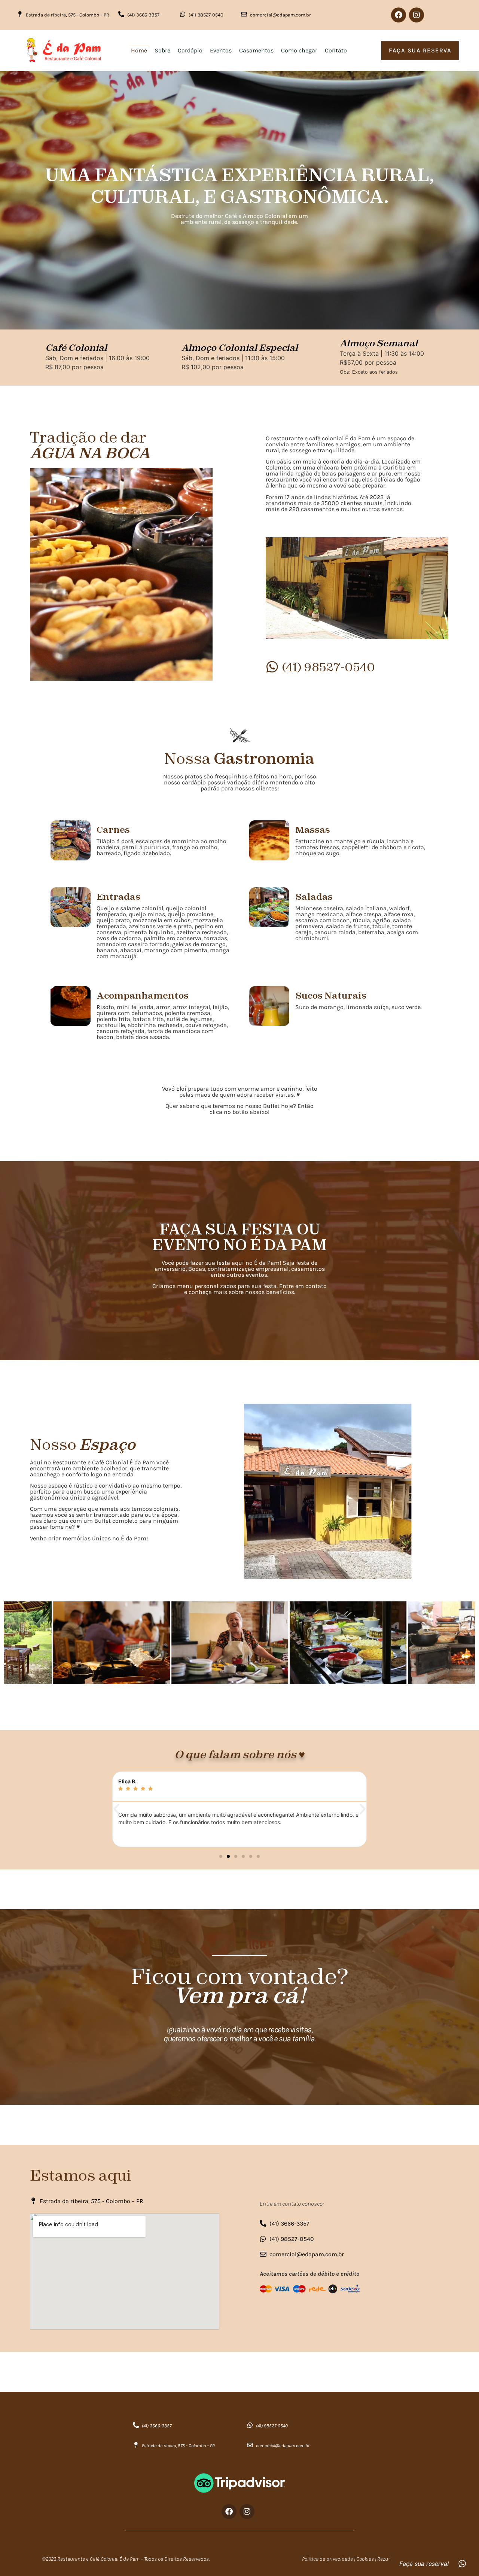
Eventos (221, 50)
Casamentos (256, 50)
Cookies (365, 2559)
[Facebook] (399, 15)
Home (139, 50)
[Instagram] (417, 15)
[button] (116, 1809)
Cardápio (190, 50)
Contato (336, 50)
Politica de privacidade (327, 2559)
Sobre (162, 50)
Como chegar (299, 50)
